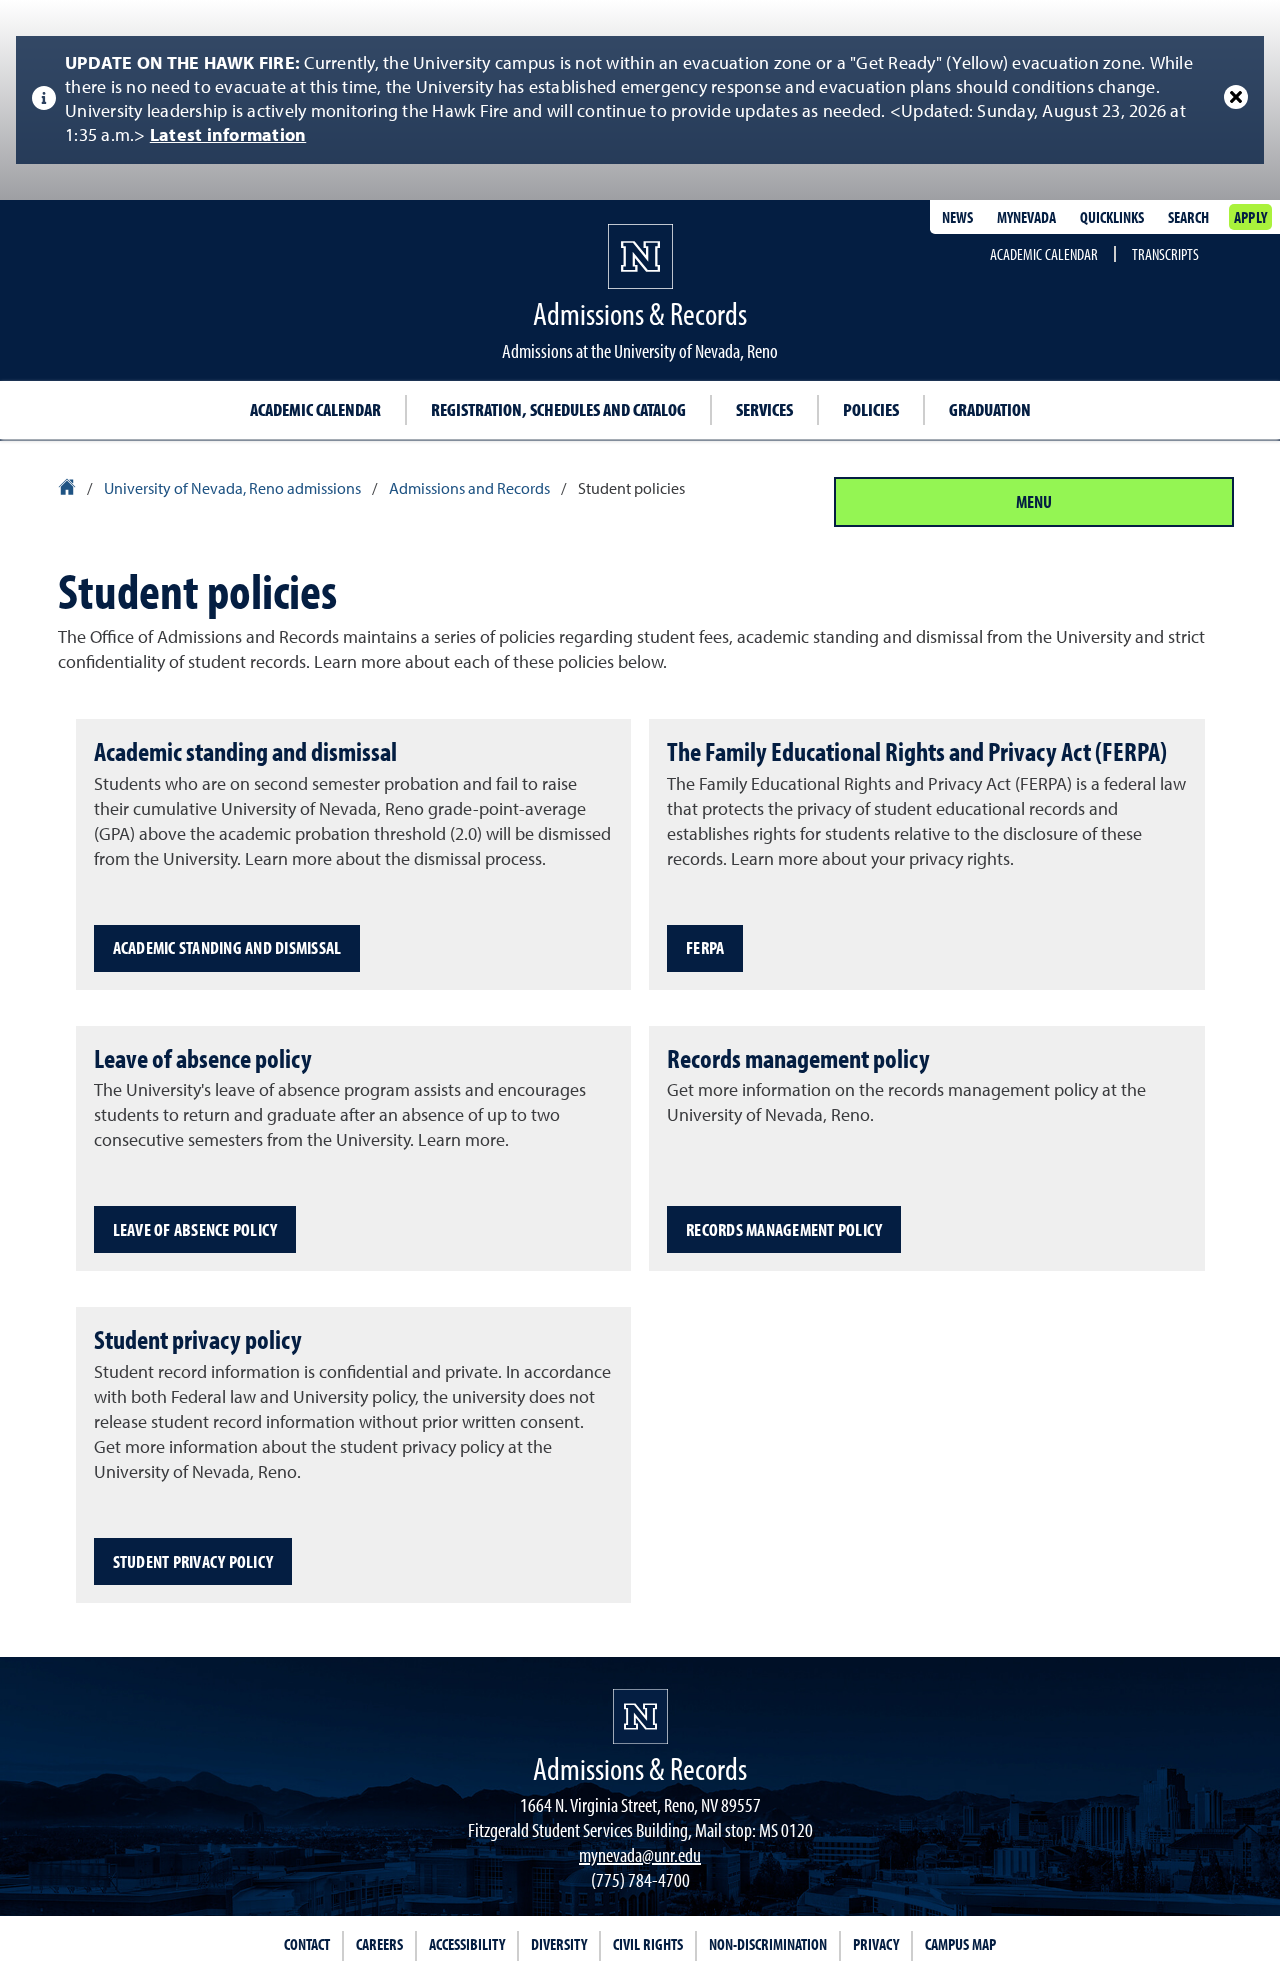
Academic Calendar (1044, 254)
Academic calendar (315, 409)
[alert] (640, 100)
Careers (379, 1944)
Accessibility (467, 1944)
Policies (871, 409)
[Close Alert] (1236, 97)
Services (764, 409)
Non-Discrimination (768, 1944)
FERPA (705, 947)
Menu (1034, 501)
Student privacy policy (193, 1561)
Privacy (876, 1944)
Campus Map (960, 1944)
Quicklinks (1112, 217)
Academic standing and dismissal (227, 947)
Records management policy (784, 1229)
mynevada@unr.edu (640, 1854)
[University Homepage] (68, 490)
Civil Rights (648, 1944)
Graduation (990, 409)
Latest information (228, 136)
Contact (307, 1944)
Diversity (559, 1944)
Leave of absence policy (195, 1229)
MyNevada (1026, 217)
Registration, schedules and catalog (558, 409)
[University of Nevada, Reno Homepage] (640, 1716)
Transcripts (1165, 254)
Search (1188, 217)
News (957, 217)
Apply (1250, 217)
